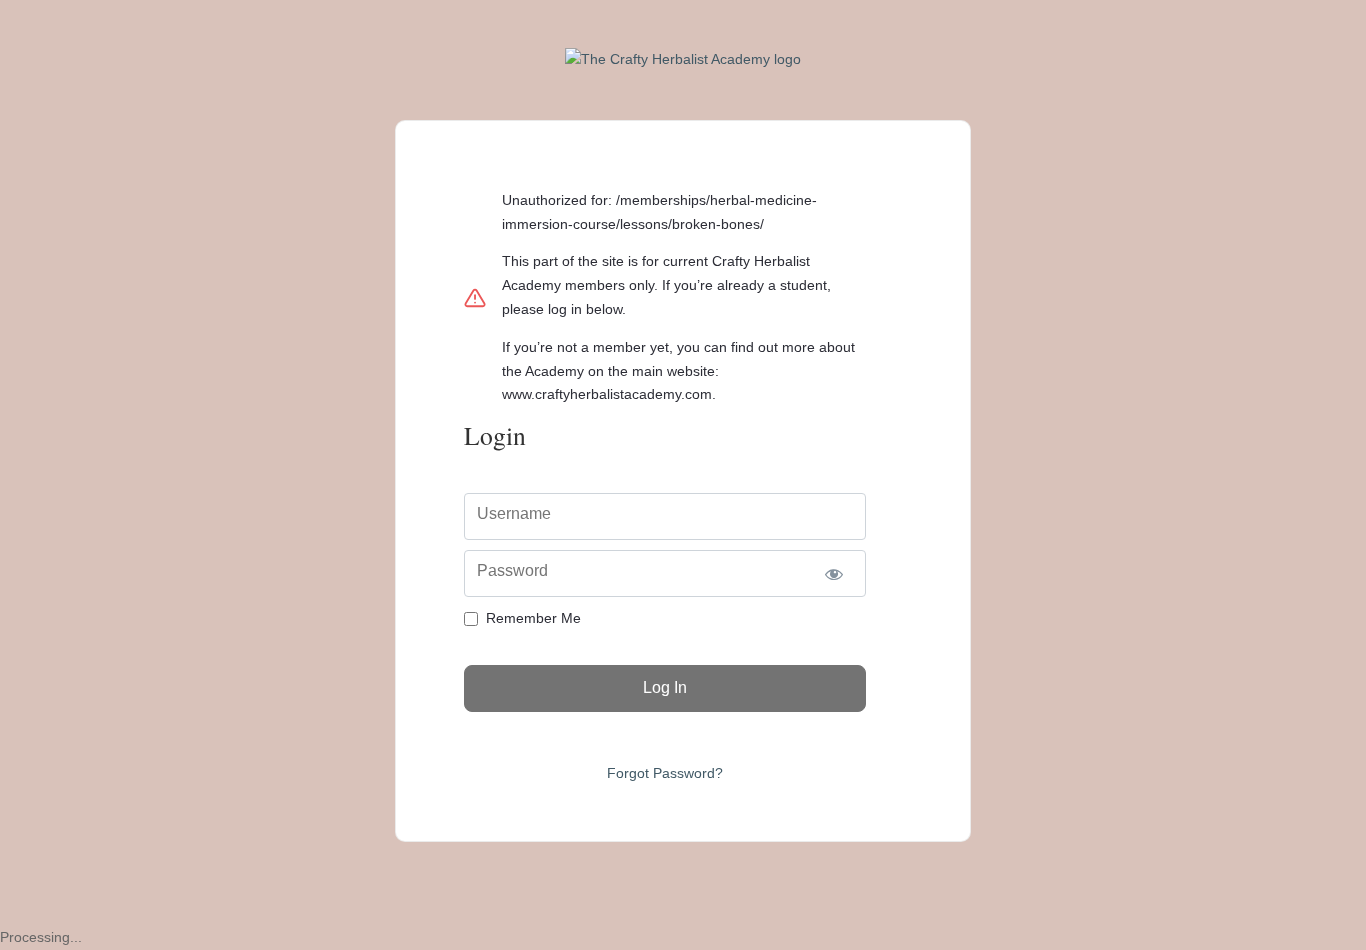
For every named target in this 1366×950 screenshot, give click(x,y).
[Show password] (833, 573)
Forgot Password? (665, 773)
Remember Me (533, 618)
